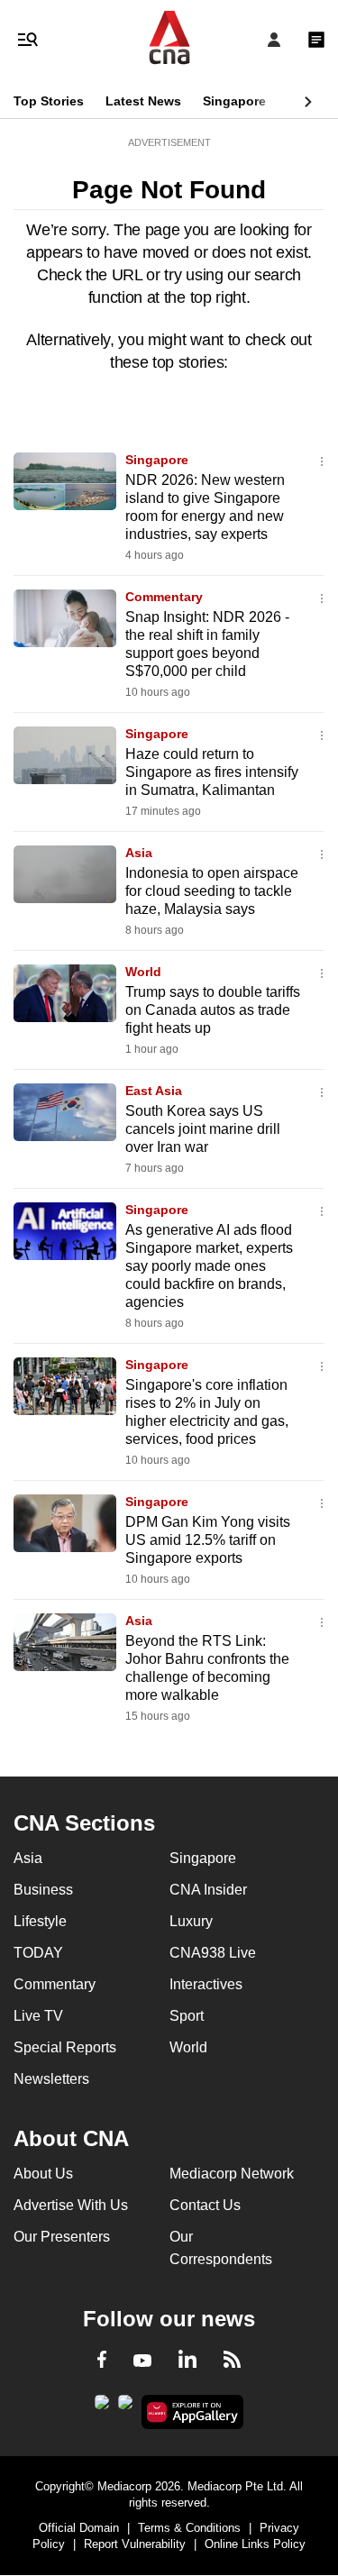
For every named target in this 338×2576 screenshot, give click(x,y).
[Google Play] (102, 2407)
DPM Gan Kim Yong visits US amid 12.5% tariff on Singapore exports (208, 1540)
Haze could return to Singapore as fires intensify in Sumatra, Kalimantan (212, 772)
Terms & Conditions (189, 2528)
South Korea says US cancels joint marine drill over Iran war (203, 1129)
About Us (43, 2174)
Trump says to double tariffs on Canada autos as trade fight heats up (213, 1010)
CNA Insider (208, 1890)
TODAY (38, 1953)
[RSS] (232, 2362)
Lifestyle (40, 1921)
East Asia (154, 1091)
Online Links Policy (255, 2544)
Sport (187, 2016)
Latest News (143, 101)
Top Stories (49, 101)
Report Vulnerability (135, 2544)
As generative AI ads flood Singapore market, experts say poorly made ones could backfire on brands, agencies (209, 1266)
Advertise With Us (71, 2205)
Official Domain (79, 2528)
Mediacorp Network (232, 2174)
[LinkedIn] (187, 2362)
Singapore (234, 101)
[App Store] (125, 2407)
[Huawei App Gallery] (192, 2412)
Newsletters (51, 2079)
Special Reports (65, 2047)
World (143, 972)
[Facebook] (102, 2362)
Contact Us (205, 2205)
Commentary (164, 597)
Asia (139, 853)
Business (43, 1890)
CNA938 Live (213, 1953)
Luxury (191, 1921)
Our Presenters (62, 2237)
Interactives (206, 1984)
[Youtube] (142, 2361)
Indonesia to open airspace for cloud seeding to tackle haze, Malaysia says (212, 891)
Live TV (38, 2016)
